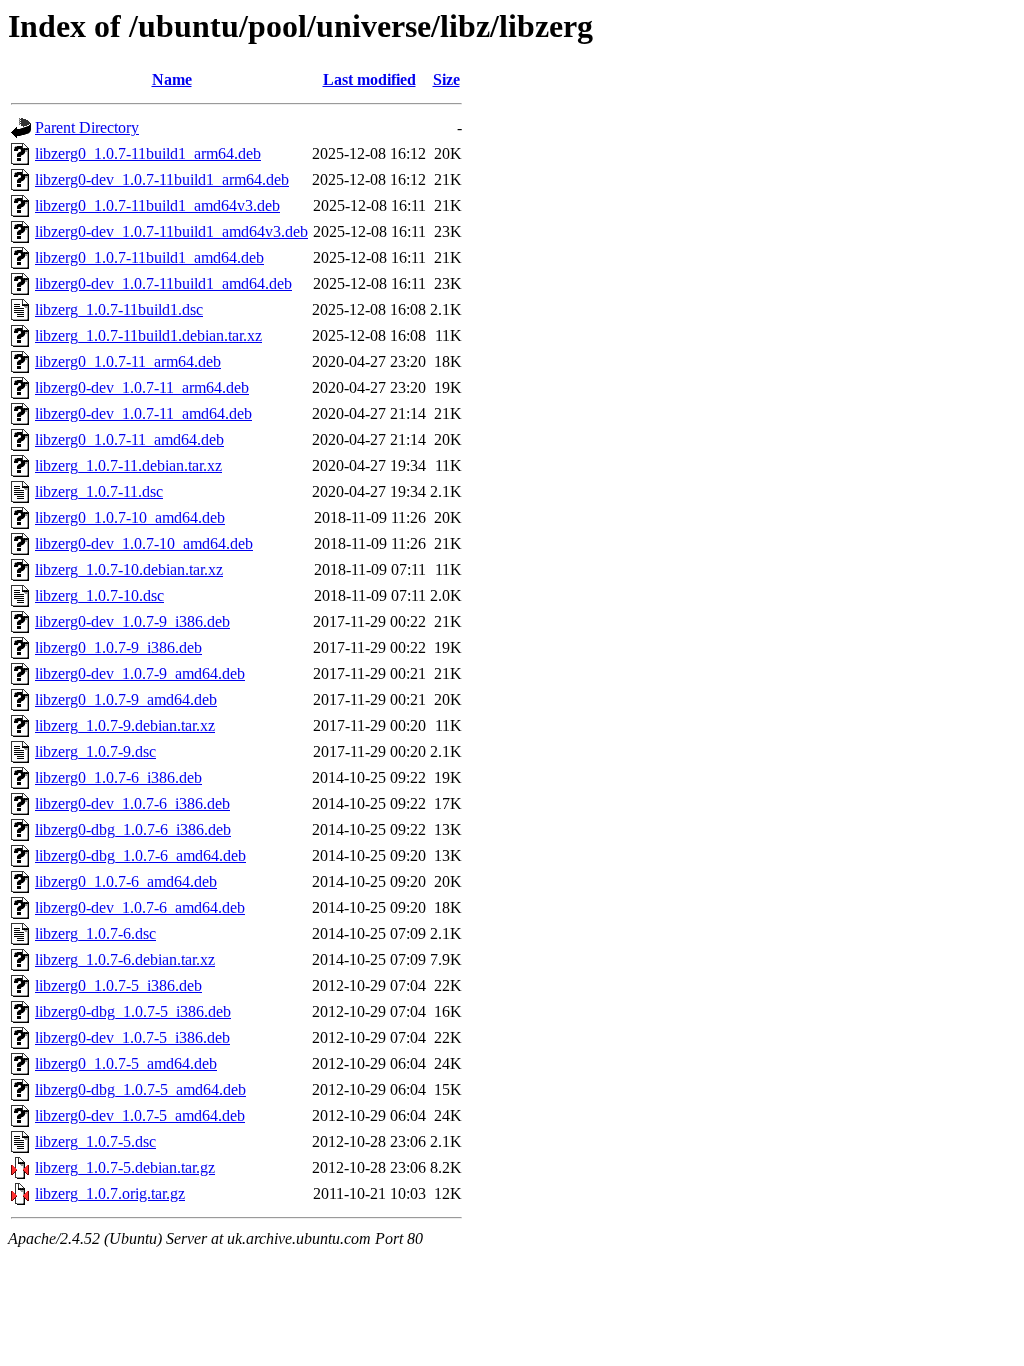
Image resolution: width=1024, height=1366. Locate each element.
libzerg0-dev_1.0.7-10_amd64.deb (144, 543)
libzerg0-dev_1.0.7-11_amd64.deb (143, 413)
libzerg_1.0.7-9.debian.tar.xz (125, 725)
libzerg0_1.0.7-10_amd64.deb (130, 517)
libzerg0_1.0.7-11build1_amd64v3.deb (157, 205)
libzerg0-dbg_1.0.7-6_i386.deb (133, 829)
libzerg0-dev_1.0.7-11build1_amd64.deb (163, 283)
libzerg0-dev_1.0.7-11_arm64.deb (142, 387)
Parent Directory (87, 127)
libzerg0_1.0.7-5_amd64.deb (126, 1063)
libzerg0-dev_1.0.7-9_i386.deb (132, 621)
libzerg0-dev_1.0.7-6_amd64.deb (140, 907)
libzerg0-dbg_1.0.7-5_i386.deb (133, 1011)
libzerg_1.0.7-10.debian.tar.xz (129, 569)
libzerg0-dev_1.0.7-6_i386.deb (132, 803)
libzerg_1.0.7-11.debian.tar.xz (128, 465)
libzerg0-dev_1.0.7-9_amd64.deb (140, 673)
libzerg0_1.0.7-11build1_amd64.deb (149, 257)
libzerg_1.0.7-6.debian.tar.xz (125, 959)
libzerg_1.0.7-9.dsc (95, 751)
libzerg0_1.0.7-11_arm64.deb (128, 361)
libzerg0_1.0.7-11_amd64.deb (129, 439)
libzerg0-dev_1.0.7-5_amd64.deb (140, 1115)
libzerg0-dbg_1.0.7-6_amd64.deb (140, 855)
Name (172, 79)
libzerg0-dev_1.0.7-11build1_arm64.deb (162, 179)
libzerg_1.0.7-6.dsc (95, 933)
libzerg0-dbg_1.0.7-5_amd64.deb (140, 1089)
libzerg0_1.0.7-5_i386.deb (118, 985)
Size (446, 79)
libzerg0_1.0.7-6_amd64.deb (126, 881)
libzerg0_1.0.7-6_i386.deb (118, 777)
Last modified (369, 79)
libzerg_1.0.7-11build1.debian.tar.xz (148, 335)
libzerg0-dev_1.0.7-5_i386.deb (132, 1037)
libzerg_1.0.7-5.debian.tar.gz (125, 1167)
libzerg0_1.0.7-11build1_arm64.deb (148, 153)
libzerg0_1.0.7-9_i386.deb (118, 647)
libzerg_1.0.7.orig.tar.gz (110, 1193)
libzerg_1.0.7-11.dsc (99, 491)
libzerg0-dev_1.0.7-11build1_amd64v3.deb (171, 231)
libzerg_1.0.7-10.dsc (99, 595)
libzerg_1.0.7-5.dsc (95, 1141)
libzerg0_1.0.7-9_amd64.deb (126, 699)
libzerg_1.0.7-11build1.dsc (119, 309)
